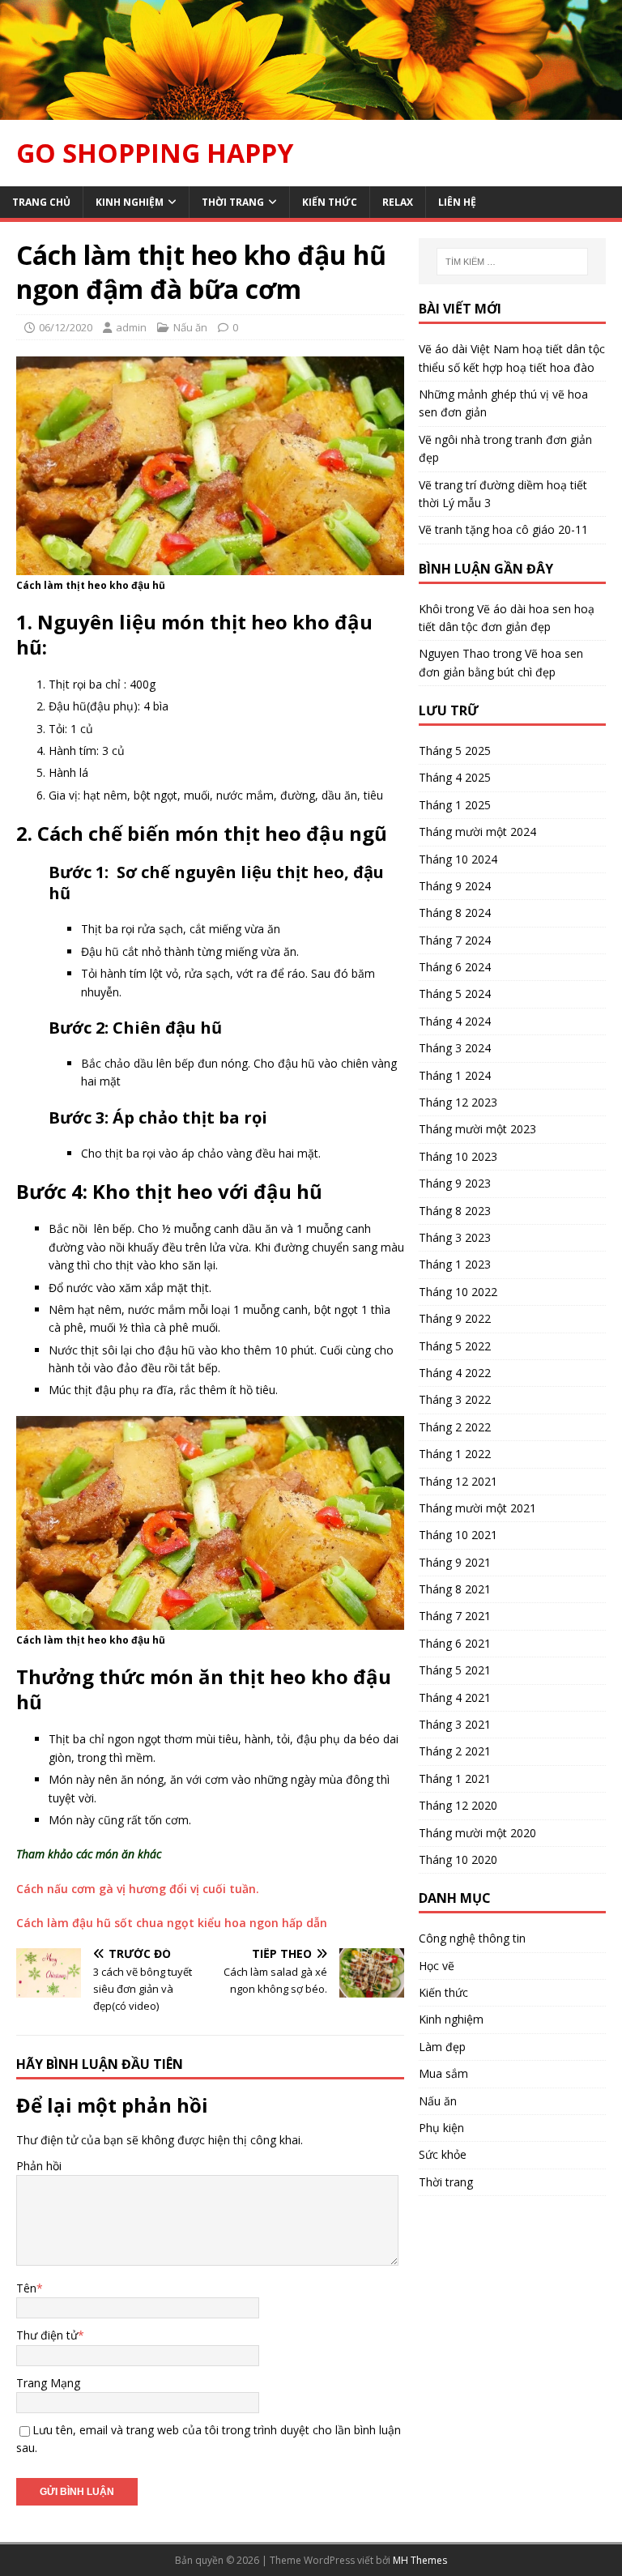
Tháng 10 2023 (458, 1156)
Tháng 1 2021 (455, 1778)
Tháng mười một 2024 (477, 832)
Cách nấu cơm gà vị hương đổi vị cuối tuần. (138, 1889)
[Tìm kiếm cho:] (512, 262)
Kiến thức (330, 202)
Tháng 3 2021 (455, 1724)
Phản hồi (39, 2166)
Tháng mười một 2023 (477, 1129)
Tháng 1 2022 (455, 1454)
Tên (26, 2288)
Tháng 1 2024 (455, 1075)
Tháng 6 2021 (455, 1643)
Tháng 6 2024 (455, 967)
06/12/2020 (66, 327)
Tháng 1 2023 (455, 1264)
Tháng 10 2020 (458, 1859)
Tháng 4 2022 (455, 1373)
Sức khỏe (443, 2154)
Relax (398, 202)
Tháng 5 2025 (455, 751)
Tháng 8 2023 (455, 1211)
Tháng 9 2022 (455, 1318)
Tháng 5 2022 (455, 1346)
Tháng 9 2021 (455, 1562)
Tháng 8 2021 (455, 1589)
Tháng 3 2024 (455, 1048)
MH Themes (420, 2560)
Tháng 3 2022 (455, 1399)
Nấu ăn (190, 327)
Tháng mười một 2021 (477, 1508)
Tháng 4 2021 (455, 1697)
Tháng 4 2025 (455, 777)
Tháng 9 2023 (455, 1183)
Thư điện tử (47, 2335)
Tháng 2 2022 (455, 1427)
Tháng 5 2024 (455, 994)
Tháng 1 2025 (455, 805)
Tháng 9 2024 (455, 886)
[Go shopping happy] (311, 111)
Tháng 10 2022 (458, 1292)
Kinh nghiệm (130, 202)
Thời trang (233, 202)
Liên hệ (457, 202)
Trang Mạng (48, 2383)
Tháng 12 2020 (458, 1805)
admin (131, 327)
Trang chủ (41, 202)
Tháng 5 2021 (455, 1670)
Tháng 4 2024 (455, 1021)
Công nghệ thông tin (472, 1938)
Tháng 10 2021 (458, 1535)
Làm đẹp (442, 2047)
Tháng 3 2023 (455, 1237)
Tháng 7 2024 (455, 940)
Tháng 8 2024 (455, 913)
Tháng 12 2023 (458, 1102)
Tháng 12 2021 (458, 1481)
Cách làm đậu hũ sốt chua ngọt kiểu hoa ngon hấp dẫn (172, 1923)
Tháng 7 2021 (455, 1616)
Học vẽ (437, 1966)
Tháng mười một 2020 (477, 1833)
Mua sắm (443, 2073)
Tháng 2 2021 (455, 1751)
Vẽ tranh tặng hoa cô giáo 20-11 (503, 529)
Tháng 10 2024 (458, 859)
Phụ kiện (441, 2128)
